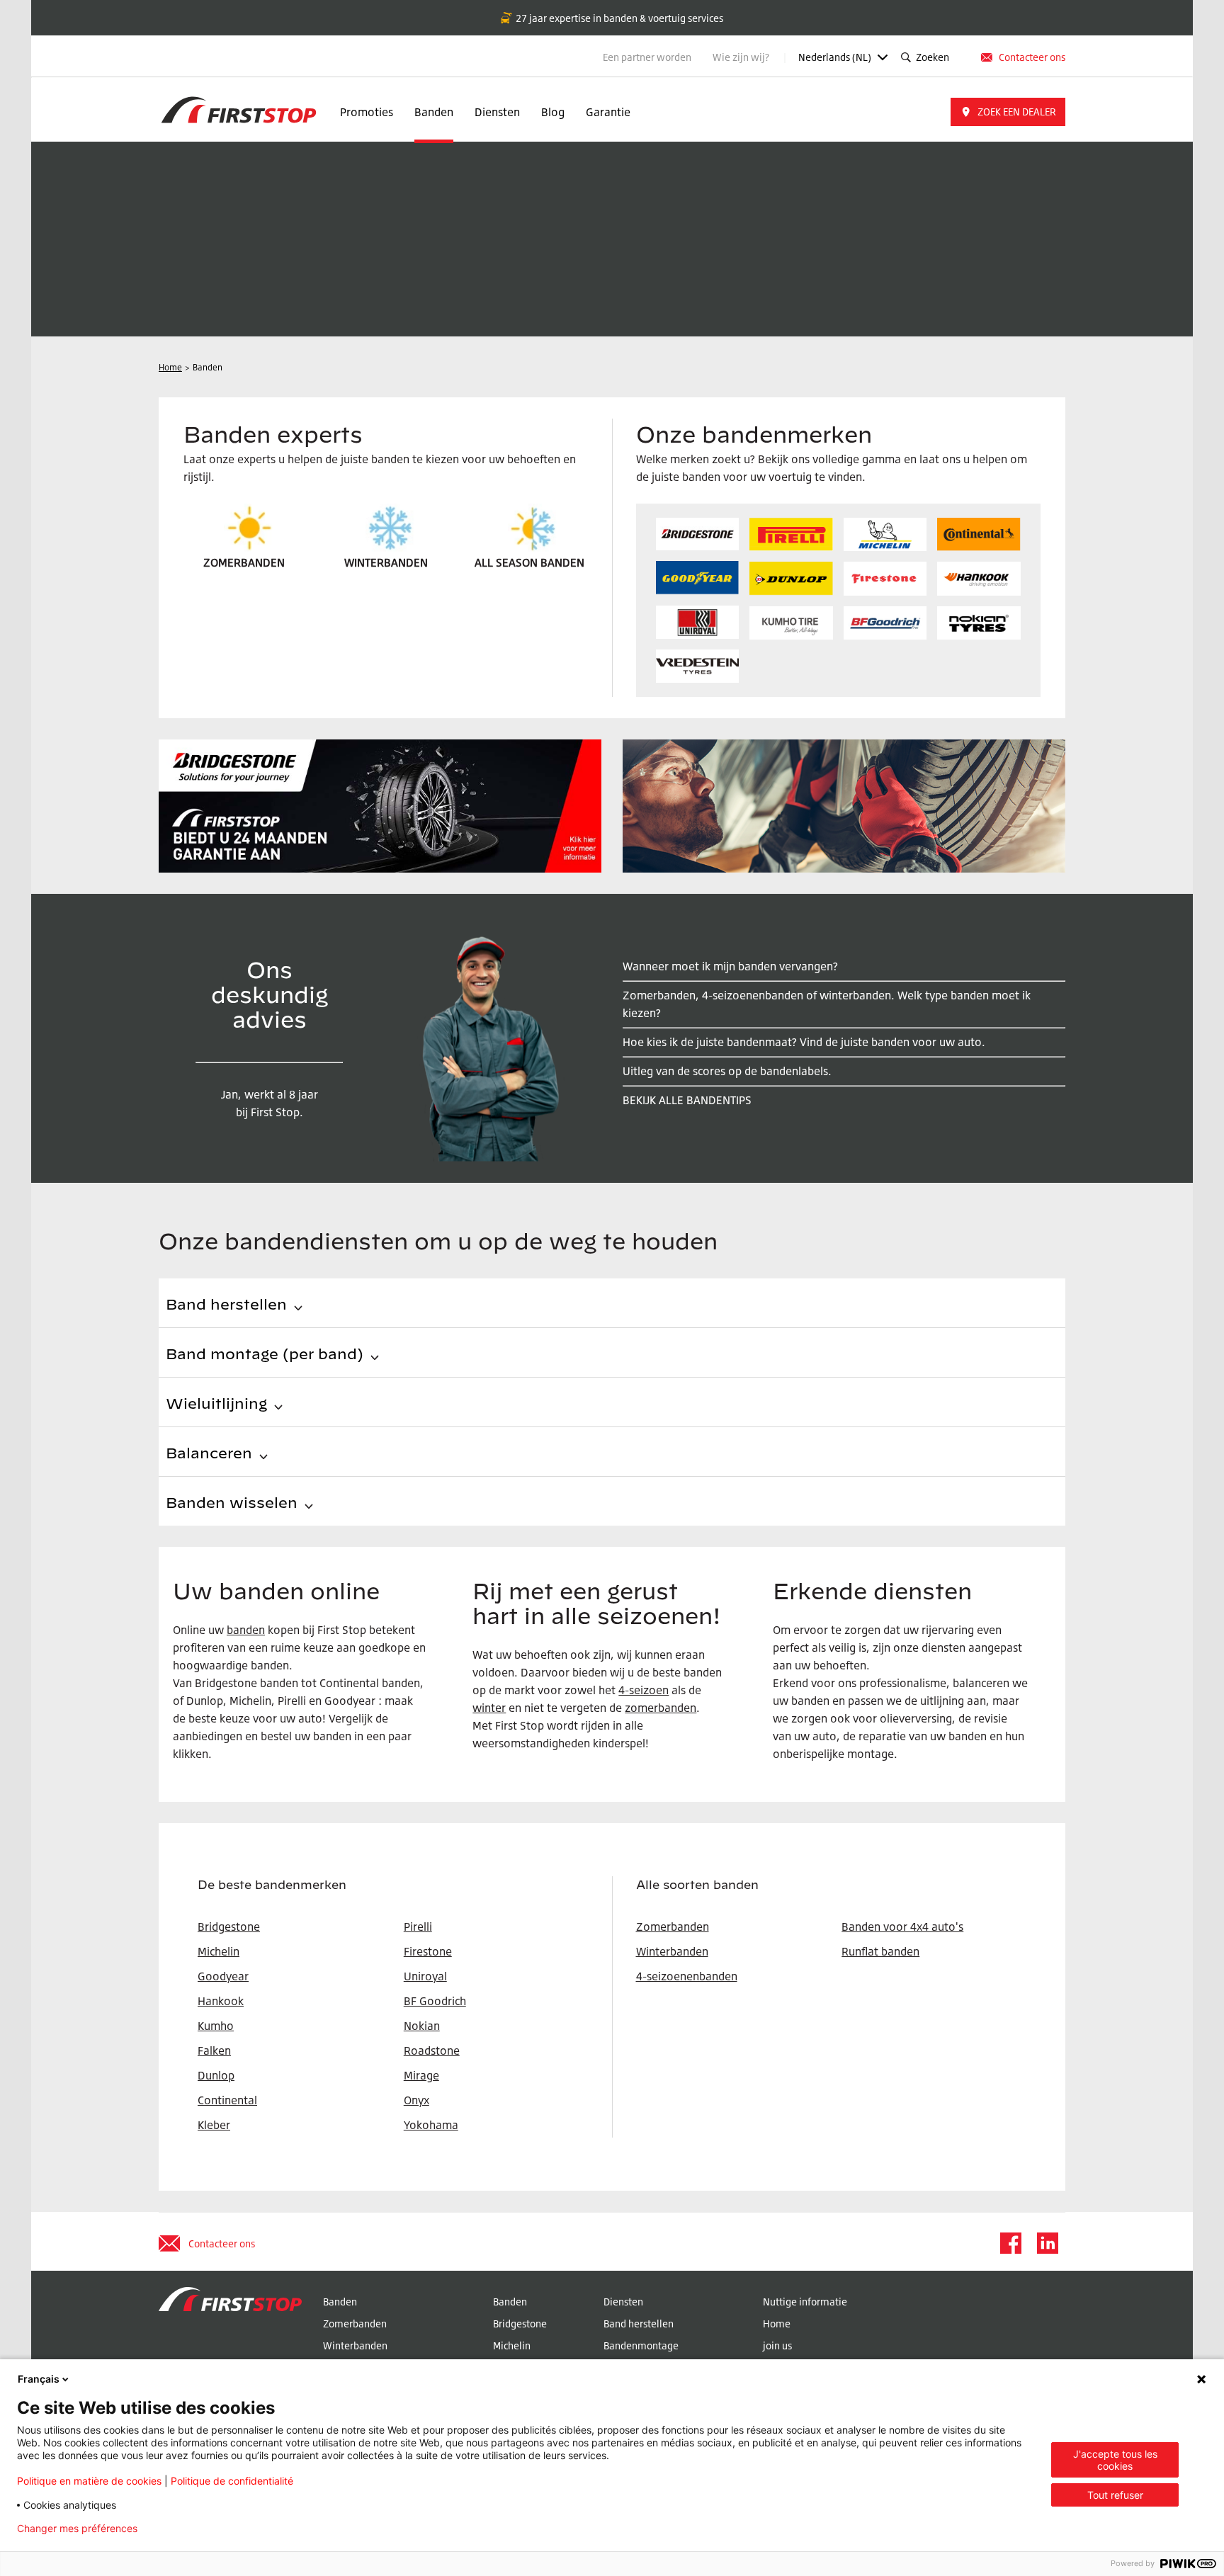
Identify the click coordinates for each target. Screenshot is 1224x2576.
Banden (434, 112)
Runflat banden (880, 1951)
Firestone (428, 1951)
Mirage (421, 2075)
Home (777, 2323)
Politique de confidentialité (232, 2481)
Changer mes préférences (77, 2529)
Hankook (221, 2001)
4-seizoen (644, 1690)
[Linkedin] (1047, 2243)
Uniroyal (425, 1976)
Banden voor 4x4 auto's (902, 1927)
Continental (227, 2100)
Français (39, 2379)
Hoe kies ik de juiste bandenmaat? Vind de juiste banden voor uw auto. (804, 1042)
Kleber (214, 2125)
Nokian (422, 2026)
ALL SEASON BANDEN (529, 562)
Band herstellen (639, 2323)
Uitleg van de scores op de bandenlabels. (727, 1071)
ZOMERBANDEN (244, 562)
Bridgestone (520, 2323)
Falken (214, 2050)
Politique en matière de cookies (89, 2481)
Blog (553, 112)
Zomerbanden (673, 1927)
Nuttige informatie (805, 2302)
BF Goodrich (435, 2001)
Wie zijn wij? (742, 57)
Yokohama (431, 2125)
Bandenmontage (641, 2345)
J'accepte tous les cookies (1115, 2460)
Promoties (367, 112)
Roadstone (432, 2050)
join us (777, 2345)
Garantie (608, 112)
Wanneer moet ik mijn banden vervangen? (730, 966)
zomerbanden (661, 1708)
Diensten (497, 112)
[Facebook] (1010, 2243)
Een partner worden (647, 57)
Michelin (512, 2345)
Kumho (216, 2026)
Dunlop (216, 2075)
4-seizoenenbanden (687, 1976)
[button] (1008, 112)
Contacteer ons (1032, 57)
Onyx (416, 2100)
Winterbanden (672, 1951)
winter (489, 1708)
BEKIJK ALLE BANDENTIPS (687, 1100)
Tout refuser (1115, 2495)
